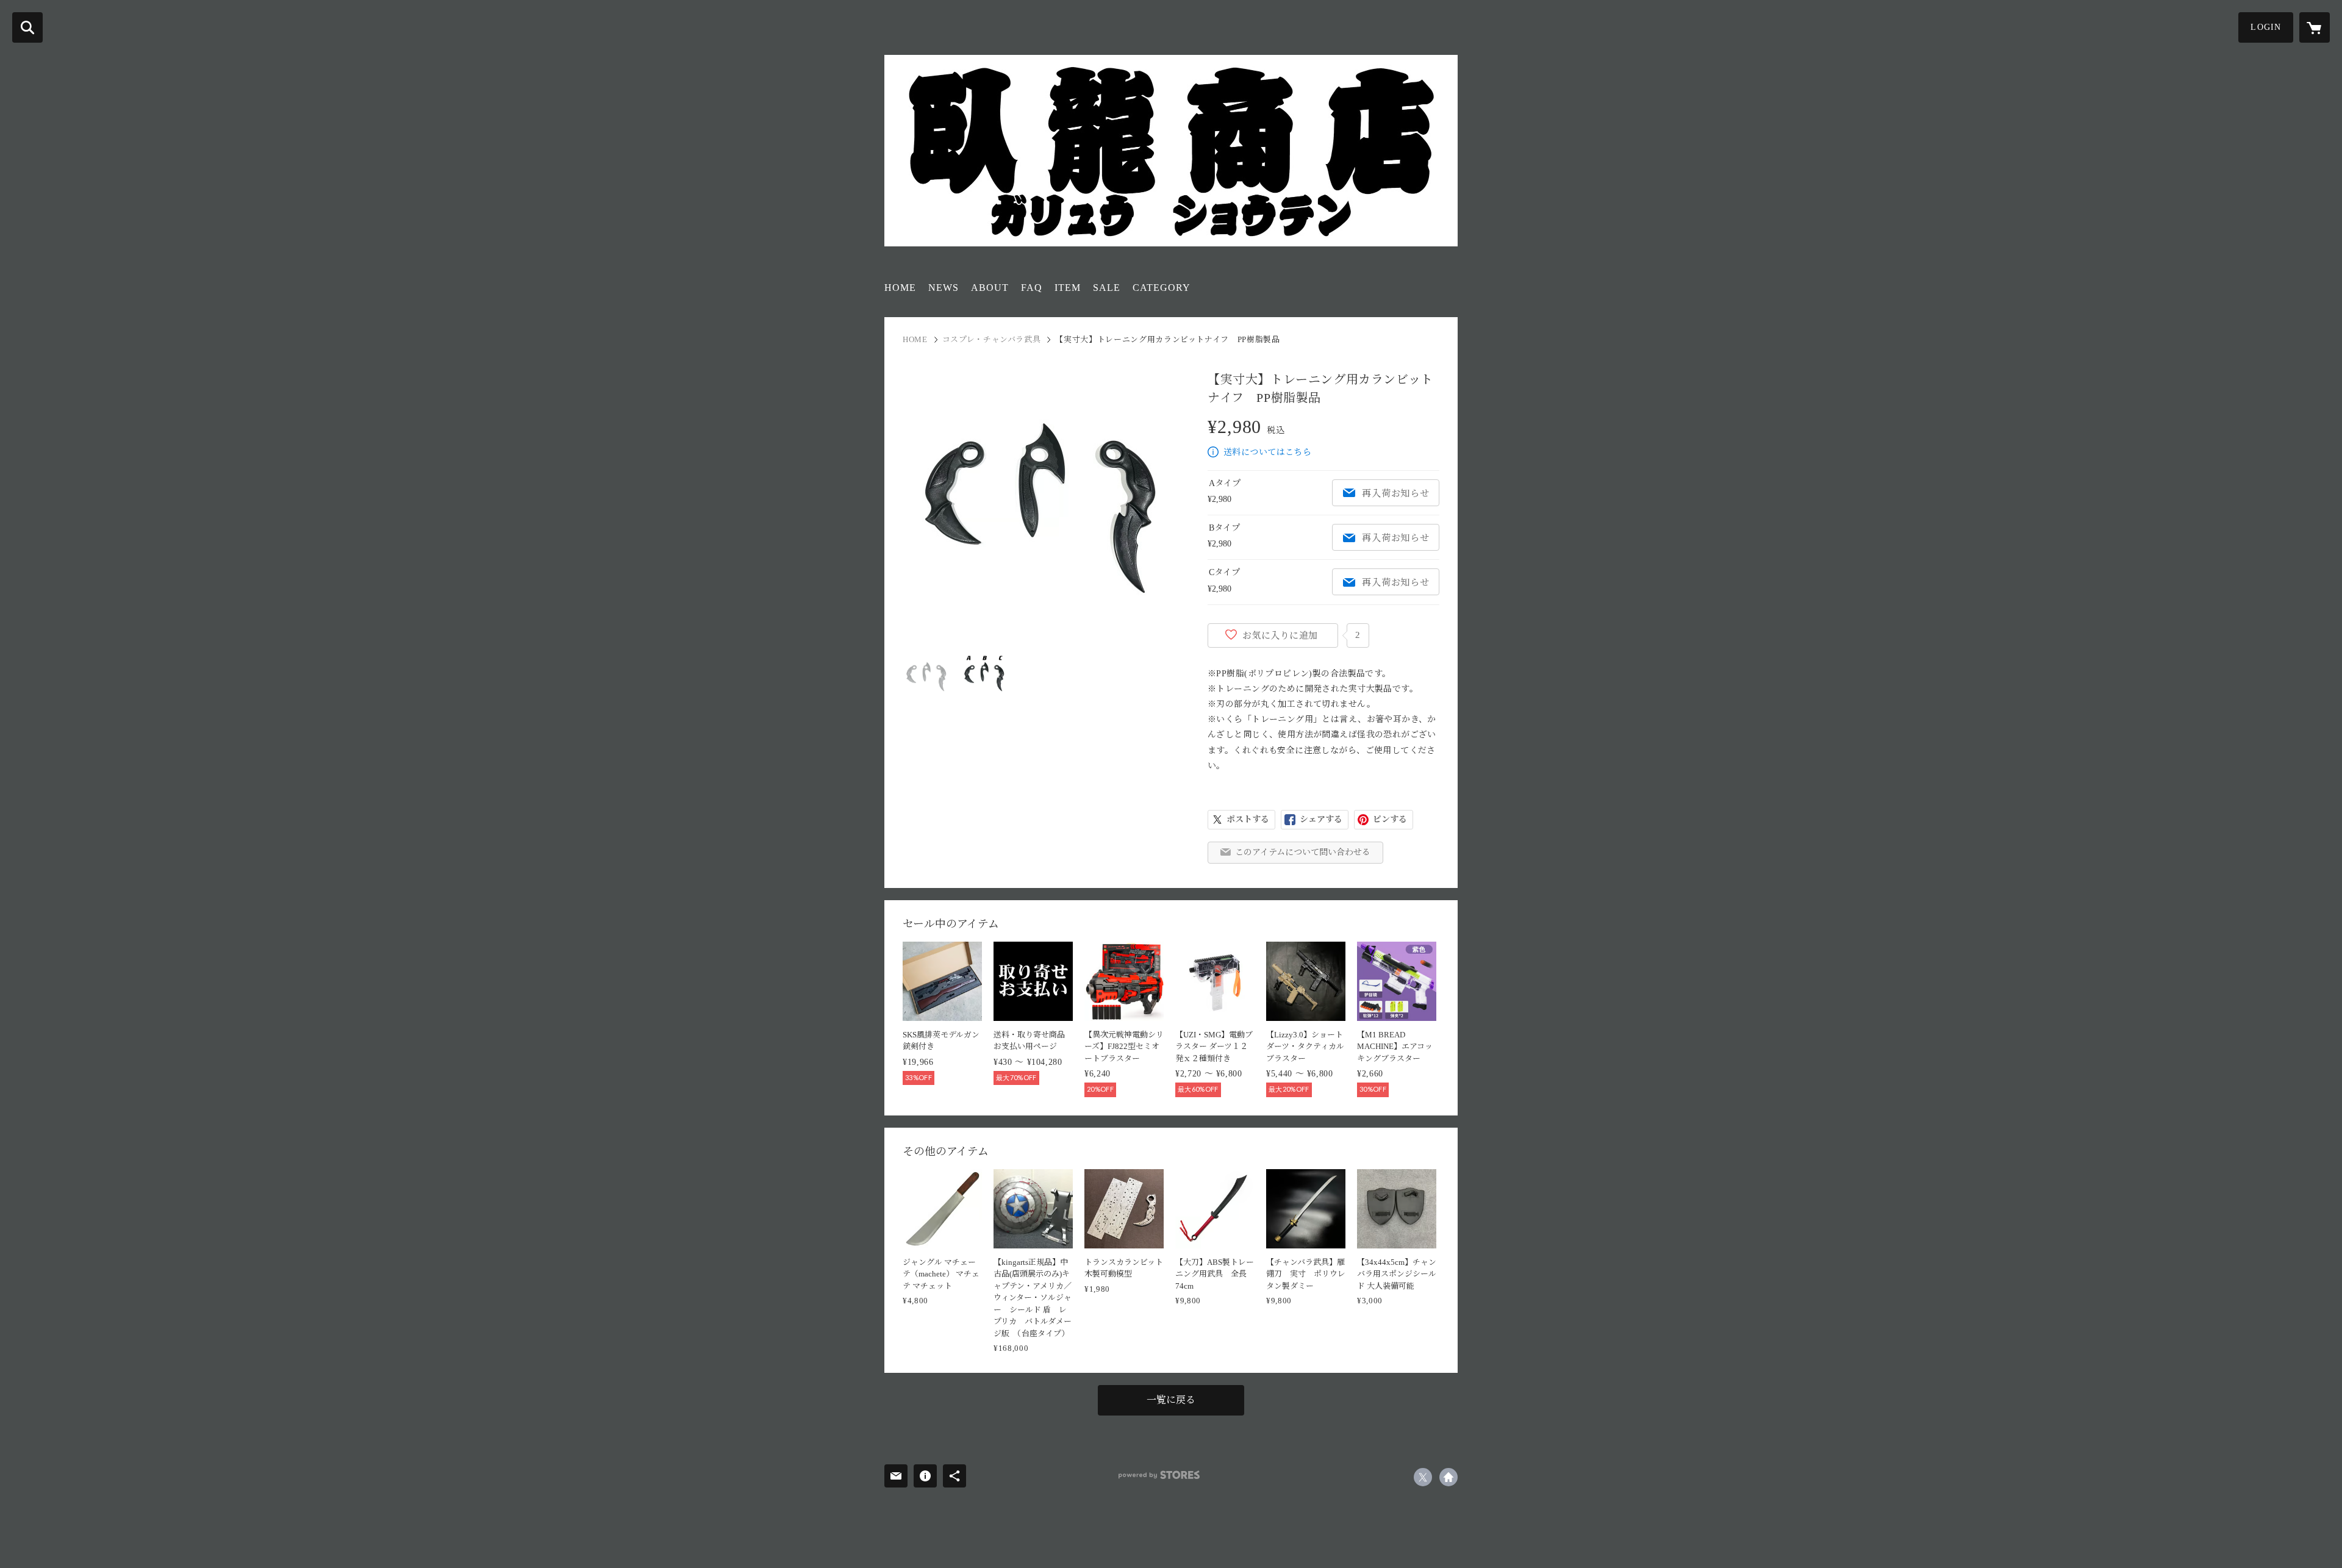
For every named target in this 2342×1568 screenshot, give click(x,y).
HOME (900, 288)
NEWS (944, 288)
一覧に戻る (1171, 1400)
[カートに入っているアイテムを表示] (2315, 27)
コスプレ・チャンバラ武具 (992, 339)
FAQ (1032, 288)
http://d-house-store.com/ (1449, 1477)
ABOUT (990, 288)
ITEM (1068, 288)
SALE (1107, 288)
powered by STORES (1159, 1475)
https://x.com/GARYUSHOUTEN (1423, 1477)
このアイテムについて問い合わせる (1303, 852)
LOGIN (2266, 27)
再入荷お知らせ (1395, 493)
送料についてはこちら (1267, 452)
